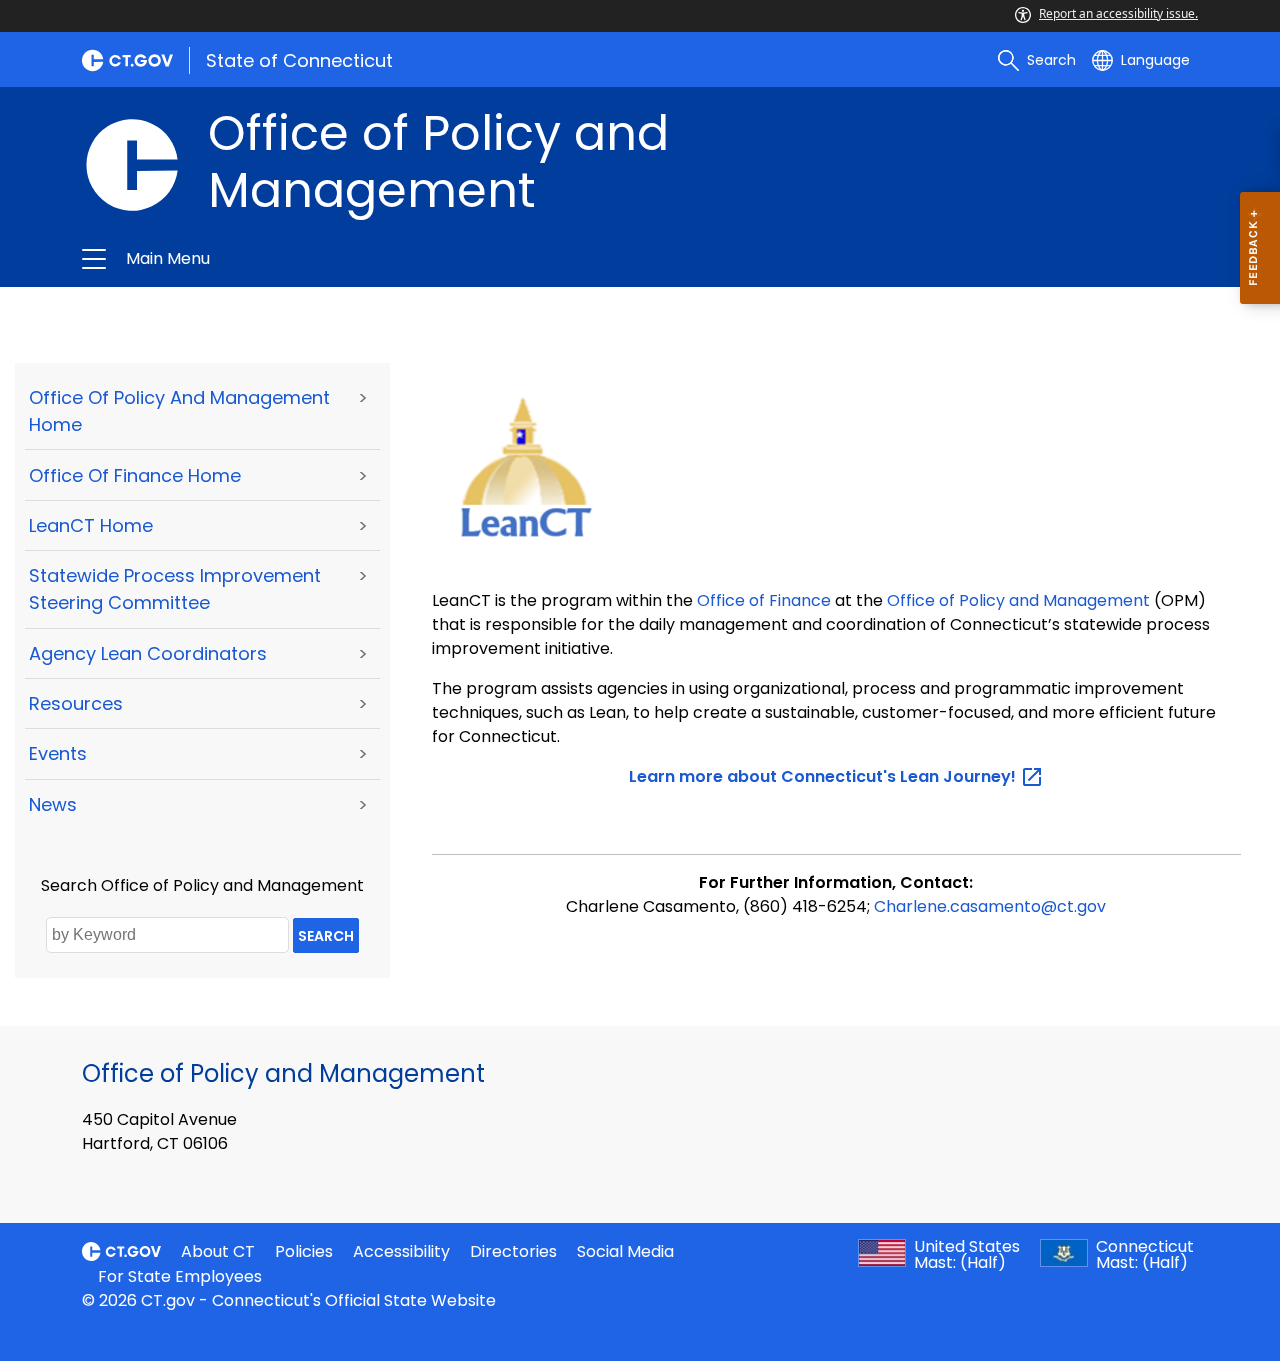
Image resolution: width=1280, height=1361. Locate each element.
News (53, 804)
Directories (513, 1251)
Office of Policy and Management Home (179, 411)
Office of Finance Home (135, 475)
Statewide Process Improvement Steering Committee (175, 589)
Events (58, 753)
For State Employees (180, 1276)
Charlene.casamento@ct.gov (990, 906)
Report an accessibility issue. (1118, 13)
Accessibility (401, 1251)
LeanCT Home (91, 525)
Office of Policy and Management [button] (402, 259)
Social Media (625, 1251)
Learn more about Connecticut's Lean (824, 776)
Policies (304, 1251)
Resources (76, 703)
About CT (218, 1251)
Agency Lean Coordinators (148, 653)
